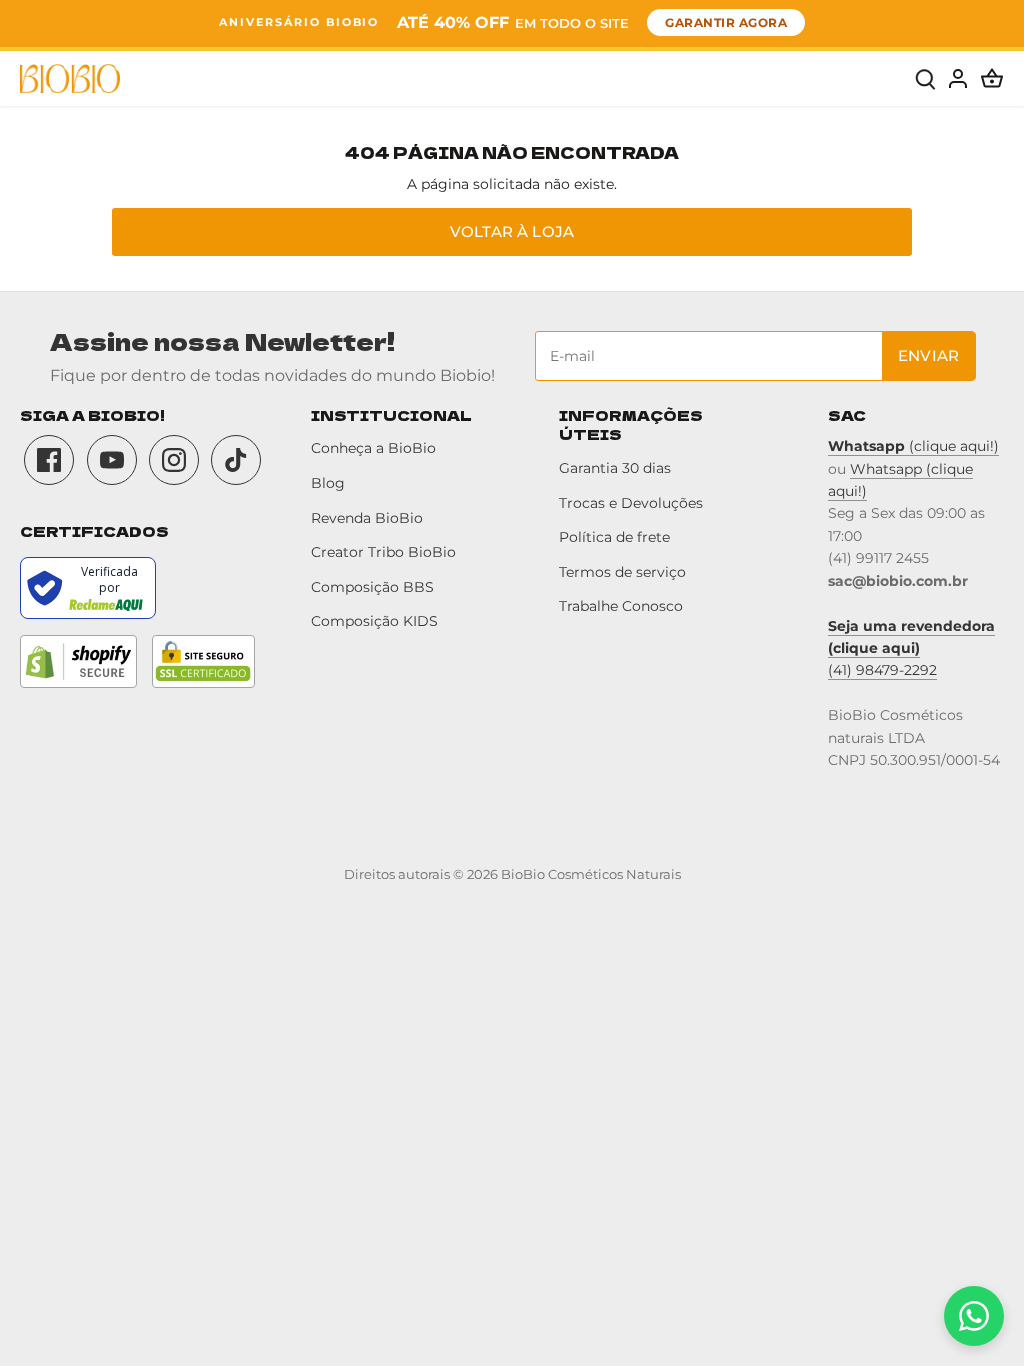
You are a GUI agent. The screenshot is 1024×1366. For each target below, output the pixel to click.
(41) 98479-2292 (882, 670)
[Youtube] (112, 460)
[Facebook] (49, 460)
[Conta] (958, 78)
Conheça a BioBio (373, 448)
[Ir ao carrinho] (992, 78)
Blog (328, 483)
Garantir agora (726, 22)
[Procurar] (925, 78)
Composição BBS (372, 587)
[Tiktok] (236, 460)
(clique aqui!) (913, 446)
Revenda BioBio (367, 518)
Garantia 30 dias (615, 468)
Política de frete (614, 537)
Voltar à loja (512, 231)
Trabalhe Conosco (621, 606)
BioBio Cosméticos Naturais (591, 874)
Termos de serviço (622, 572)
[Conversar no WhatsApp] (974, 1316)
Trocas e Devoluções (631, 503)
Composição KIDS (374, 621)
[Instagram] (174, 460)
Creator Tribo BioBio (383, 552)
